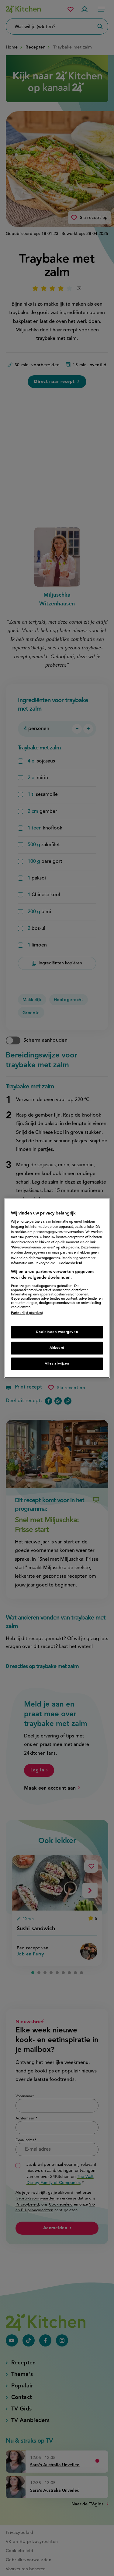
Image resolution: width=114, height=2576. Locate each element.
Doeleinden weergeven (57, 1332)
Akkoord (57, 1348)
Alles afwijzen (57, 1364)
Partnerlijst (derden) (27, 1313)
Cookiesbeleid (70, 1263)
